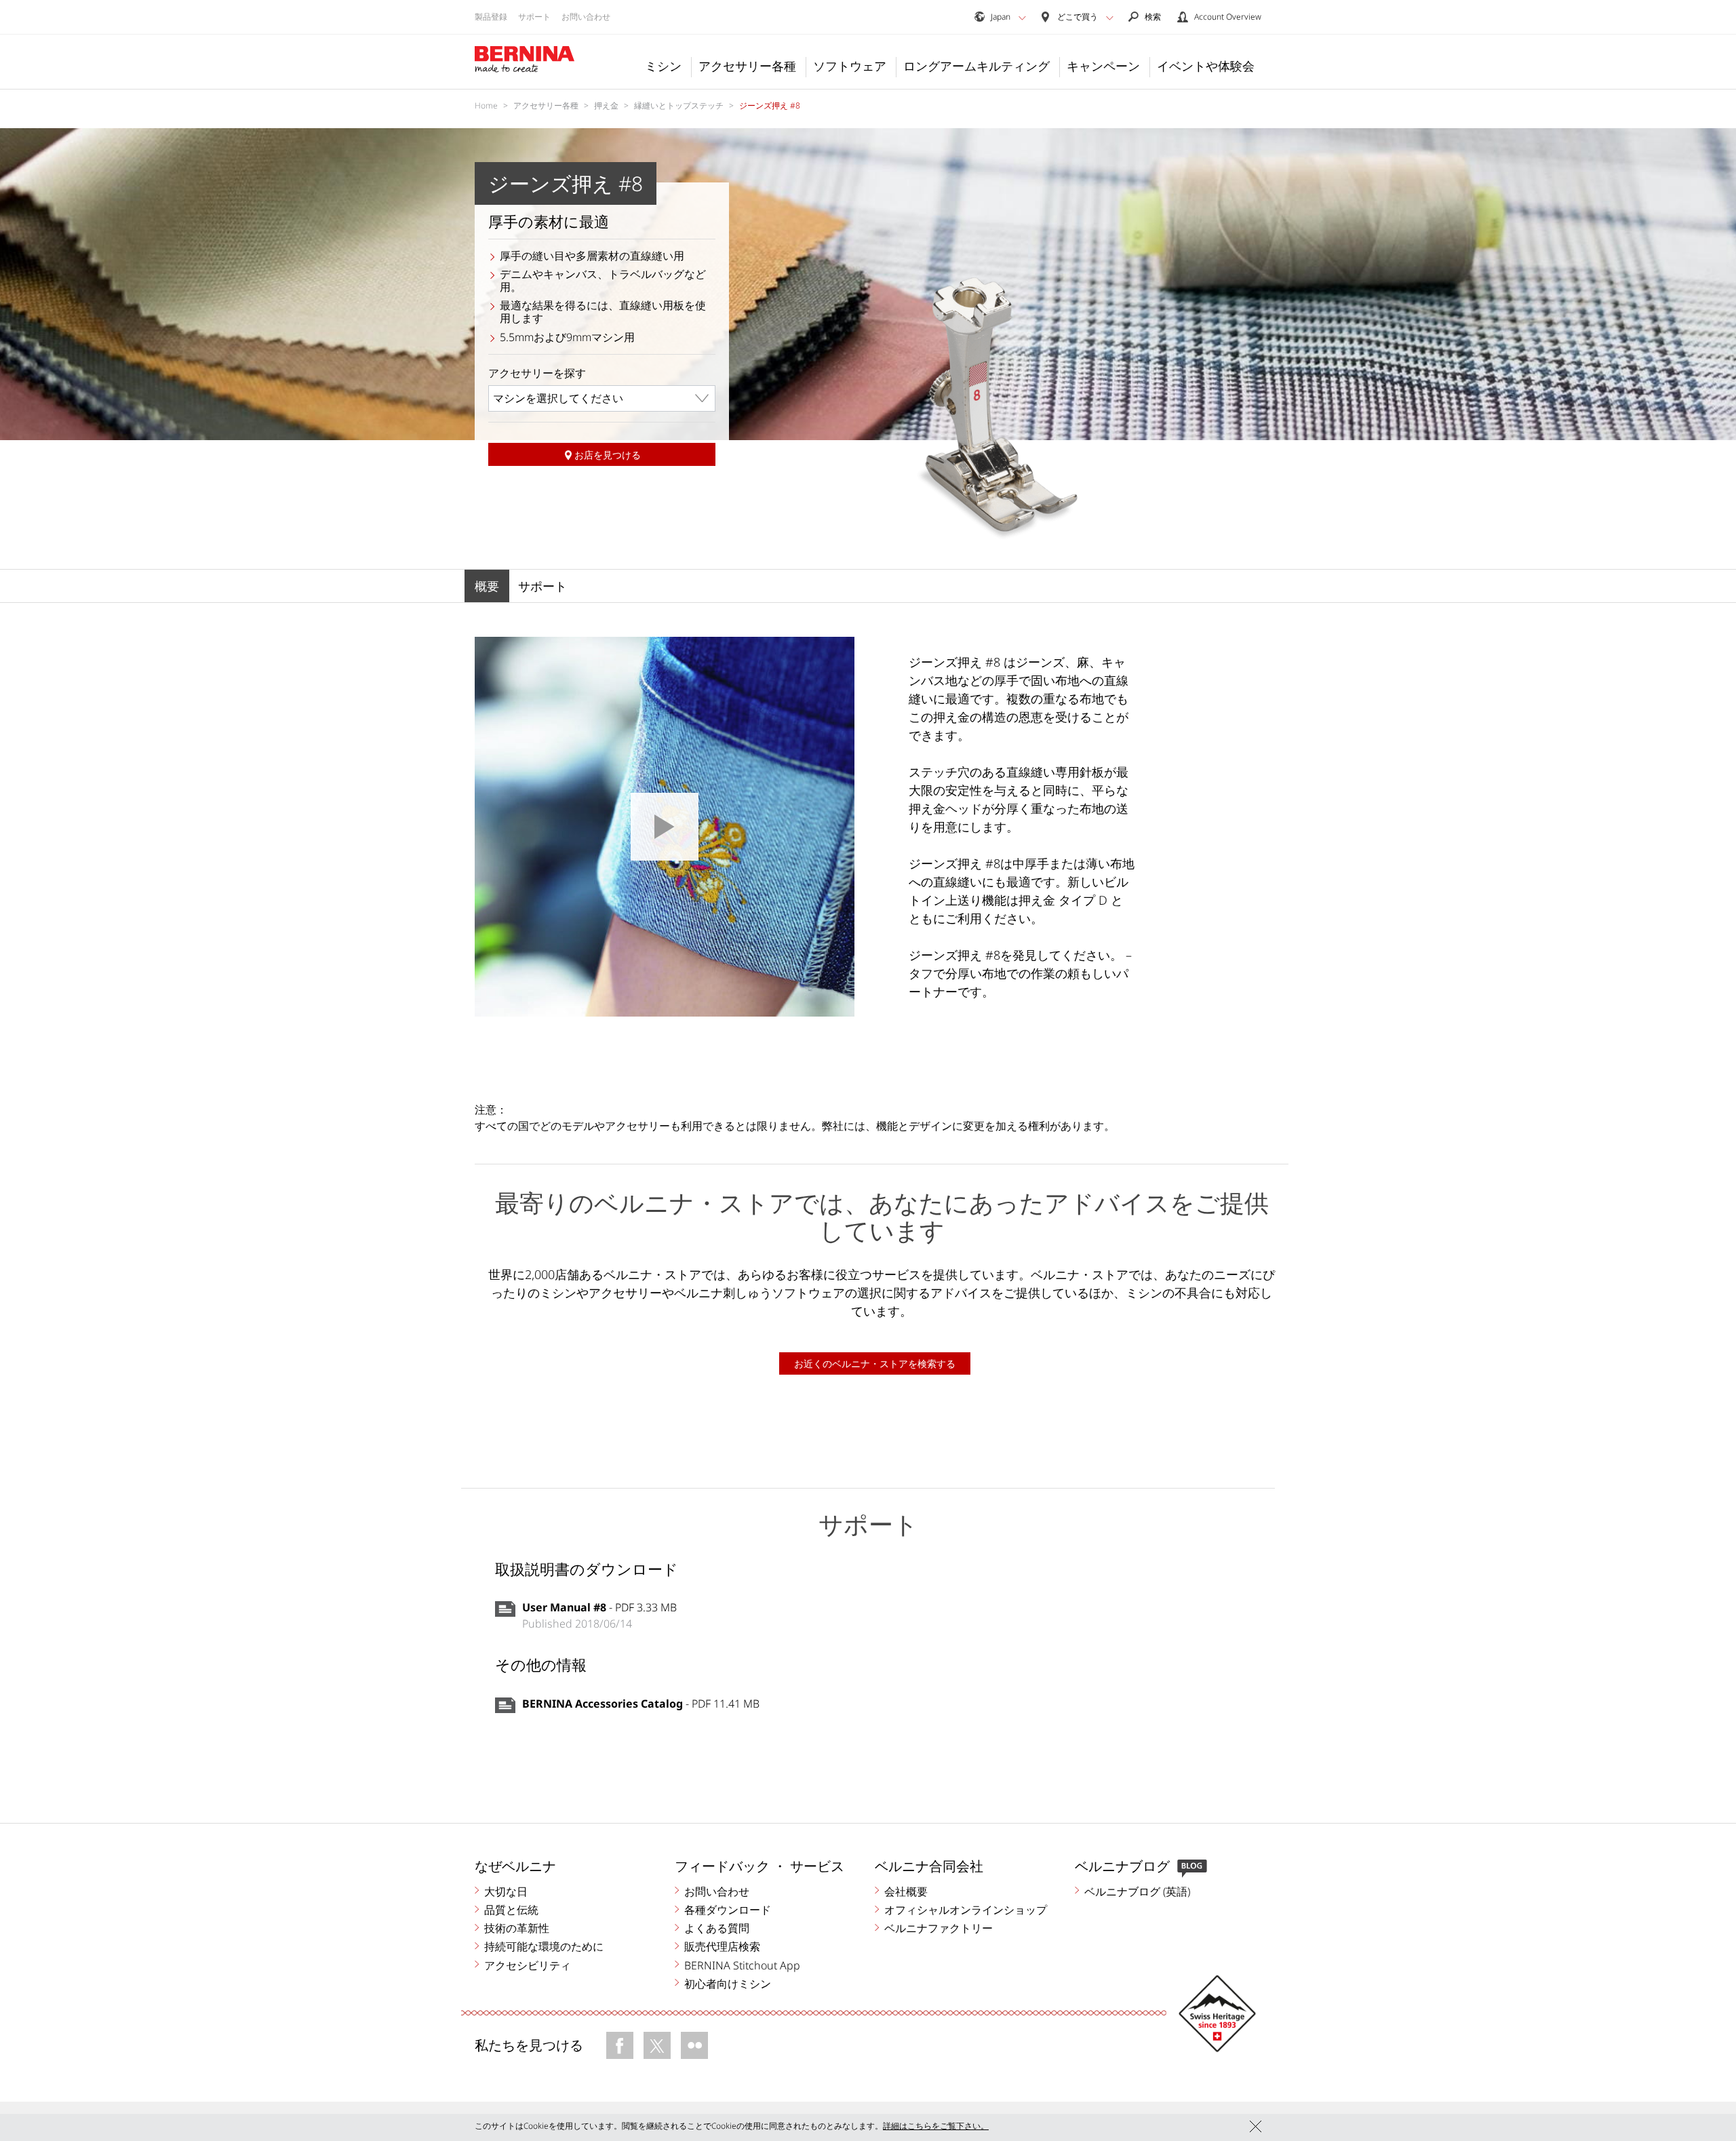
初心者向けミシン (728, 1984)
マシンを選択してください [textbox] (558, 398)
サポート (534, 17)
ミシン (663, 66)
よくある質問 (717, 1928)
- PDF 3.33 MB (599, 1607)
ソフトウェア (850, 66)
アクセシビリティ (528, 1965)
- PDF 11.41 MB (641, 1704)
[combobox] (602, 398)
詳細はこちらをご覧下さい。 (936, 2126)
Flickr (694, 2045)
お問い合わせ (586, 17)
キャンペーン (1103, 66)
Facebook (620, 2045)
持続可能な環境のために (544, 1946)
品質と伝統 (511, 1910)
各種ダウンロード (728, 1910)
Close (1256, 2126)
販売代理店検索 (722, 1946)
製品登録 (491, 17)
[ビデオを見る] (665, 827)
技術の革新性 (517, 1928)
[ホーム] (525, 60)
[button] (1022, 18)
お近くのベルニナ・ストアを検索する (875, 1363)
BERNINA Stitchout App (742, 1965)
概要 (487, 586)
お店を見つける (608, 455)
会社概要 (906, 1891)
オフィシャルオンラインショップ (966, 1910)
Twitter (657, 2045)
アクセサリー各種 (747, 66)
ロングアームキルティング (976, 66)
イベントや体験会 (1206, 66)
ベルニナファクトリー (939, 1928)
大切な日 (506, 1891)
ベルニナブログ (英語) (1137, 1891)
